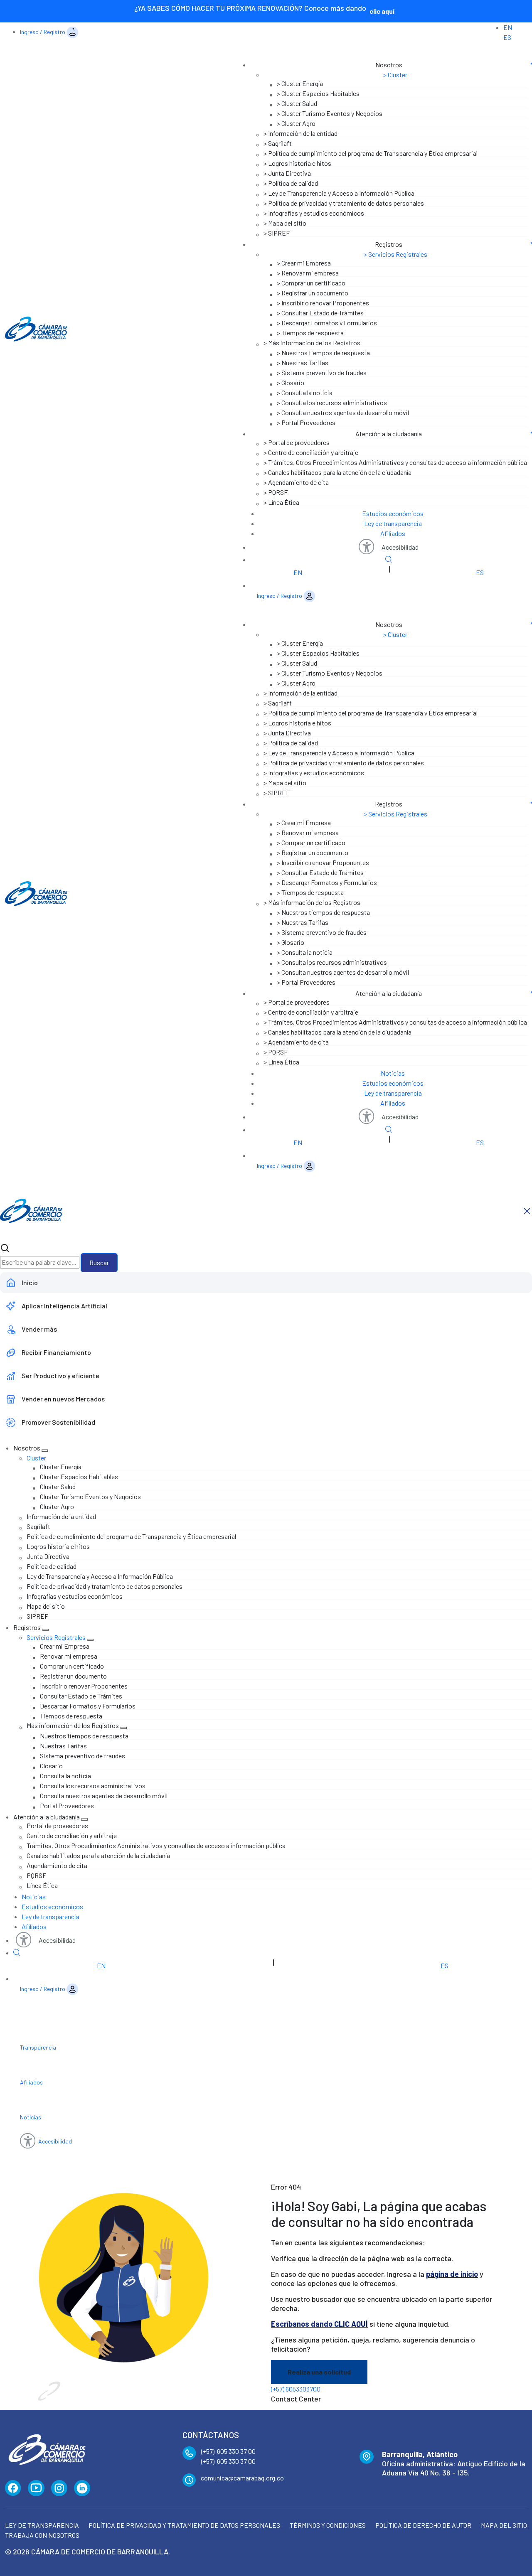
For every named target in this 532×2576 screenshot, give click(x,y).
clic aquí (382, 11)
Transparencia (38, 2047)
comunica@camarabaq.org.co (242, 2478)
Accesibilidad (400, 547)
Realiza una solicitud (319, 2372)
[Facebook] (13, 2488)
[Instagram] (59, 2488)
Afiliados (393, 533)
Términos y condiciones (328, 2525)
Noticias (393, 1073)
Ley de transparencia (393, 523)
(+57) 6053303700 (296, 2389)
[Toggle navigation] (382, 55)
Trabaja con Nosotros (42, 2535)
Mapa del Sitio (504, 2525)
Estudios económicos (393, 513)
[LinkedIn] (82, 2488)
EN (508, 27)
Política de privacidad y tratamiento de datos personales (184, 2525)
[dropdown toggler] (45, 1450)
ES (507, 37)
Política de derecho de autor (423, 2525)
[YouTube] (36, 2488)
